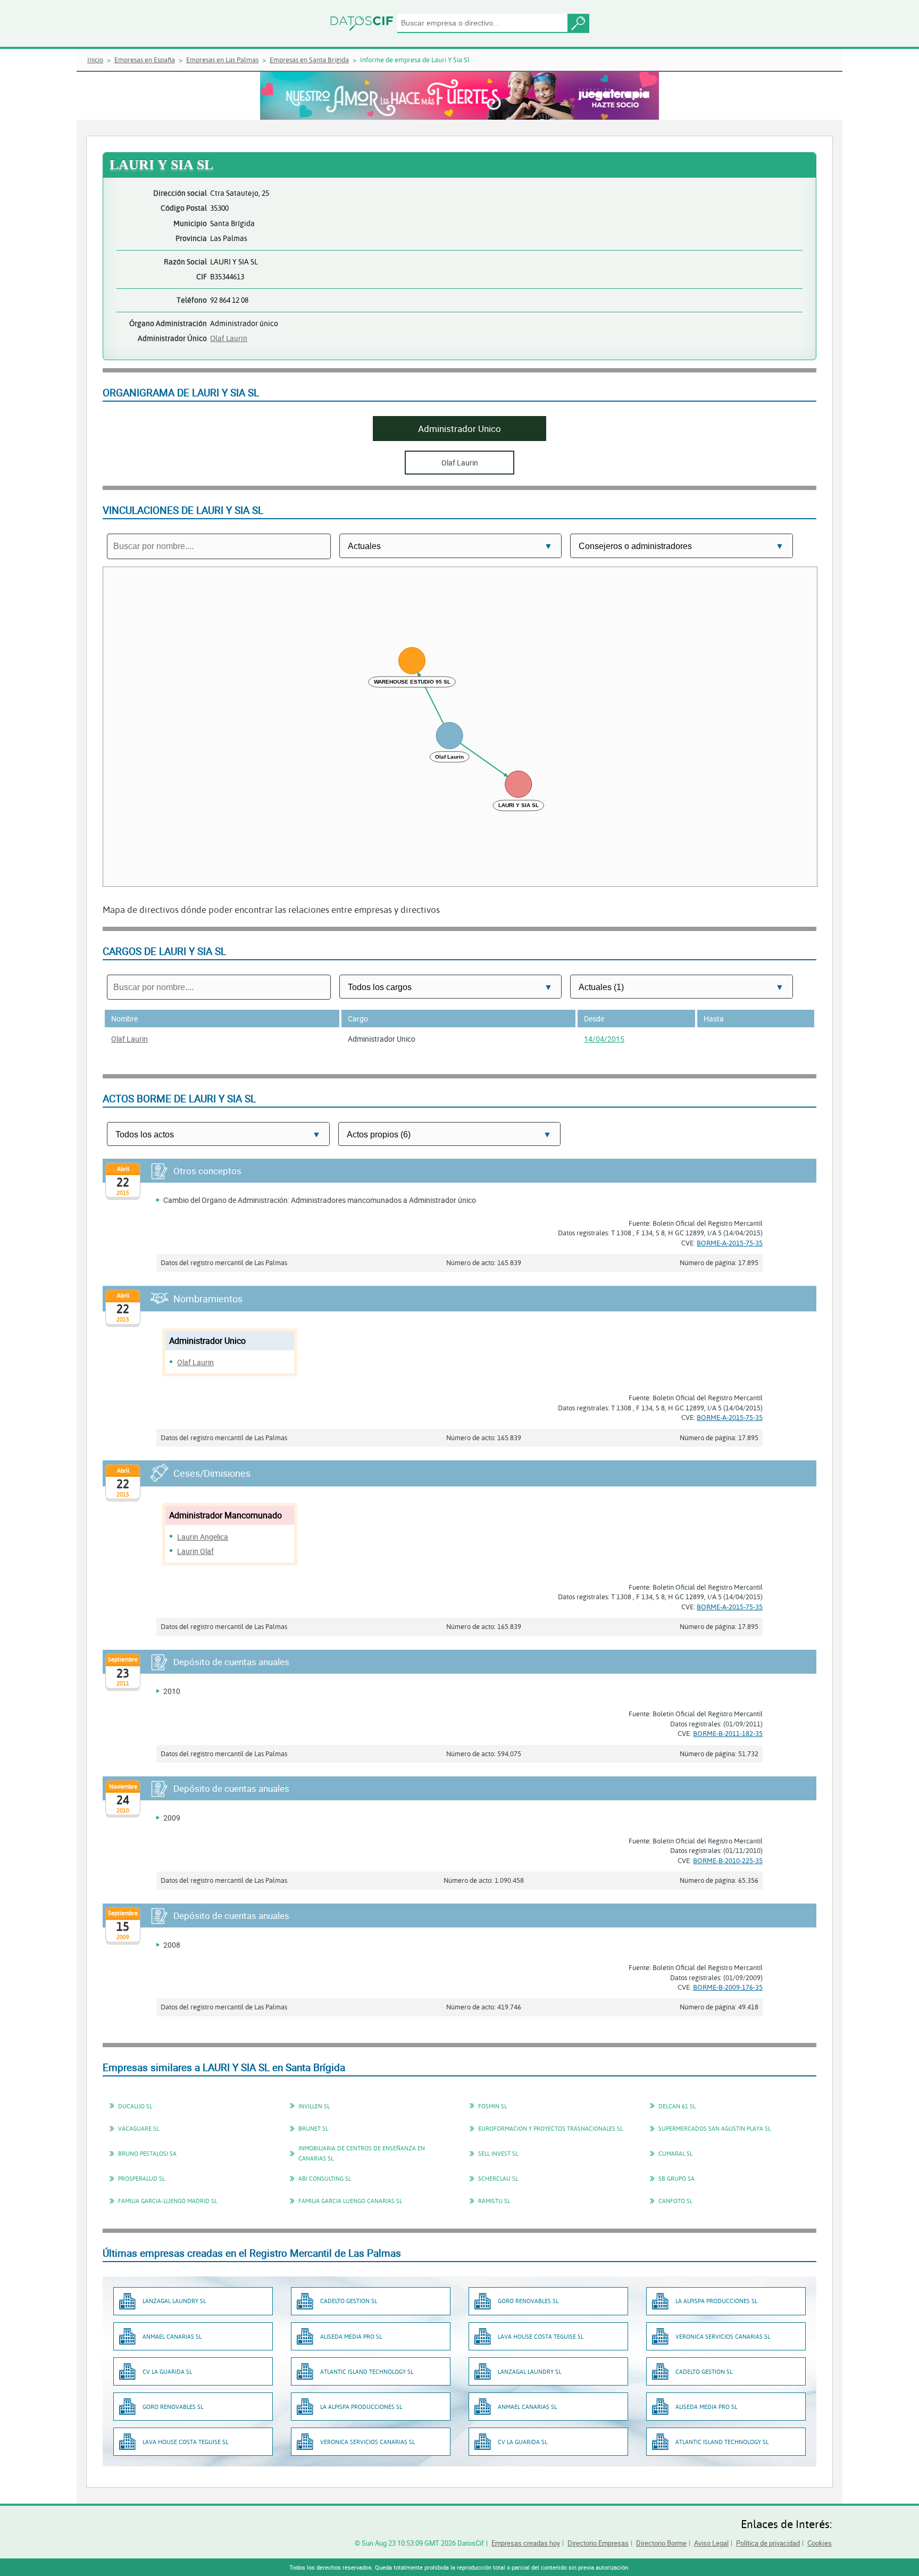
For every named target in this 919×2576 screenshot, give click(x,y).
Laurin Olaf (195, 1551)
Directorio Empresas (598, 2543)
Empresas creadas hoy (526, 2543)
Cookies (820, 2543)
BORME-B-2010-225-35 (728, 1860)
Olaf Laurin (229, 338)
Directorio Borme (661, 2543)
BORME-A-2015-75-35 (730, 1243)
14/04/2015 (604, 1039)
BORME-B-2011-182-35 (728, 1733)
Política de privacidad (768, 2543)
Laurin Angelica (203, 1537)
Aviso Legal (711, 2543)
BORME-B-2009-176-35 (728, 1987)
